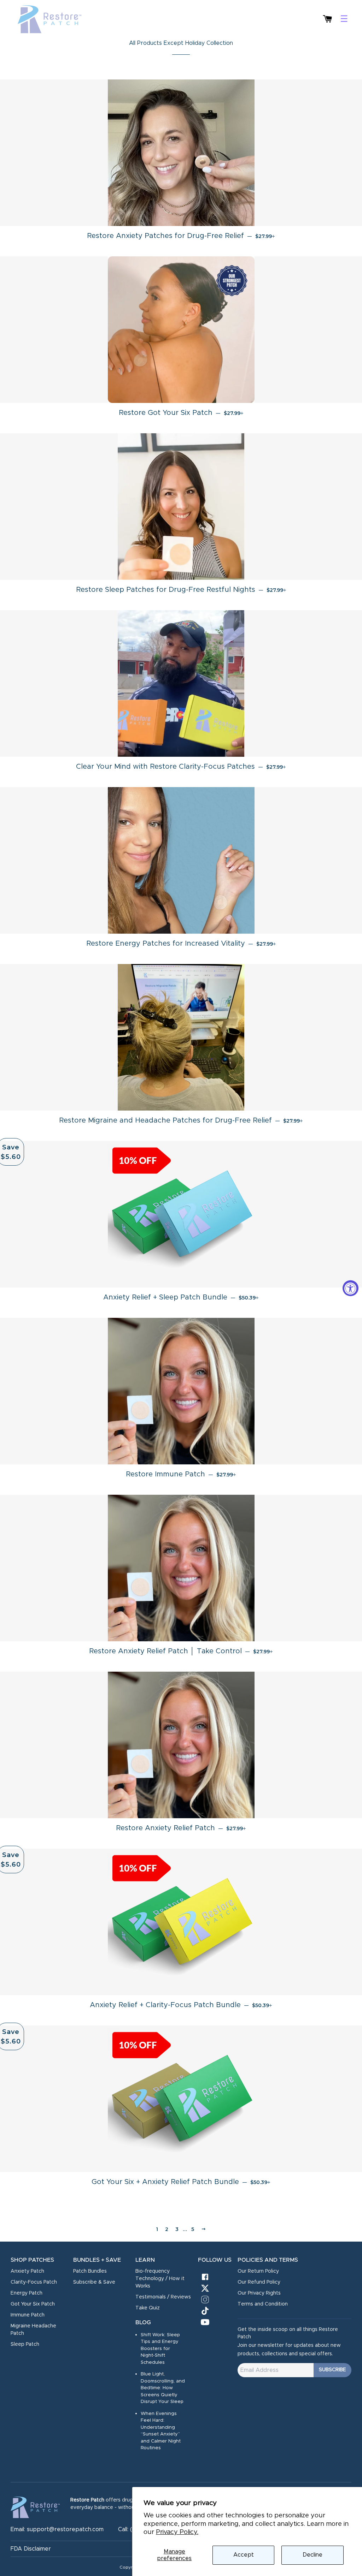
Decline (313, 2555)
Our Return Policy (258, 2271)
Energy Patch (27, 2293)
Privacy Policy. (177, 2532)
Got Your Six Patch (33, 2304)
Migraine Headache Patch (33, 2330)
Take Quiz (148, 2308)
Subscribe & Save (94, 2282)
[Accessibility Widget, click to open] (351, 1288)
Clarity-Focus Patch (34, 2282)
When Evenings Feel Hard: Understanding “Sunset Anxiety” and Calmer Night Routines (161, 2431)
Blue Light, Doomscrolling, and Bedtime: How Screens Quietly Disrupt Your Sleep (163, 2388)
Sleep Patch (25, 2344)
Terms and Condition (263, 2304)
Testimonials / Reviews (163, 2297)
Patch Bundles (90, 2271)
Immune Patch (28, 2315)
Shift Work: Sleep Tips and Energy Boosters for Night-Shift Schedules (160, 2349)
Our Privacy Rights (259, 2293)
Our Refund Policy (259, 2282)
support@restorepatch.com (65, 2529)
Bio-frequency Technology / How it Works (160, 2279)
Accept (244, 2555)
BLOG (143, 2322)
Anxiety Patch (27, 2271)
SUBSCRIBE (332, 2370)
